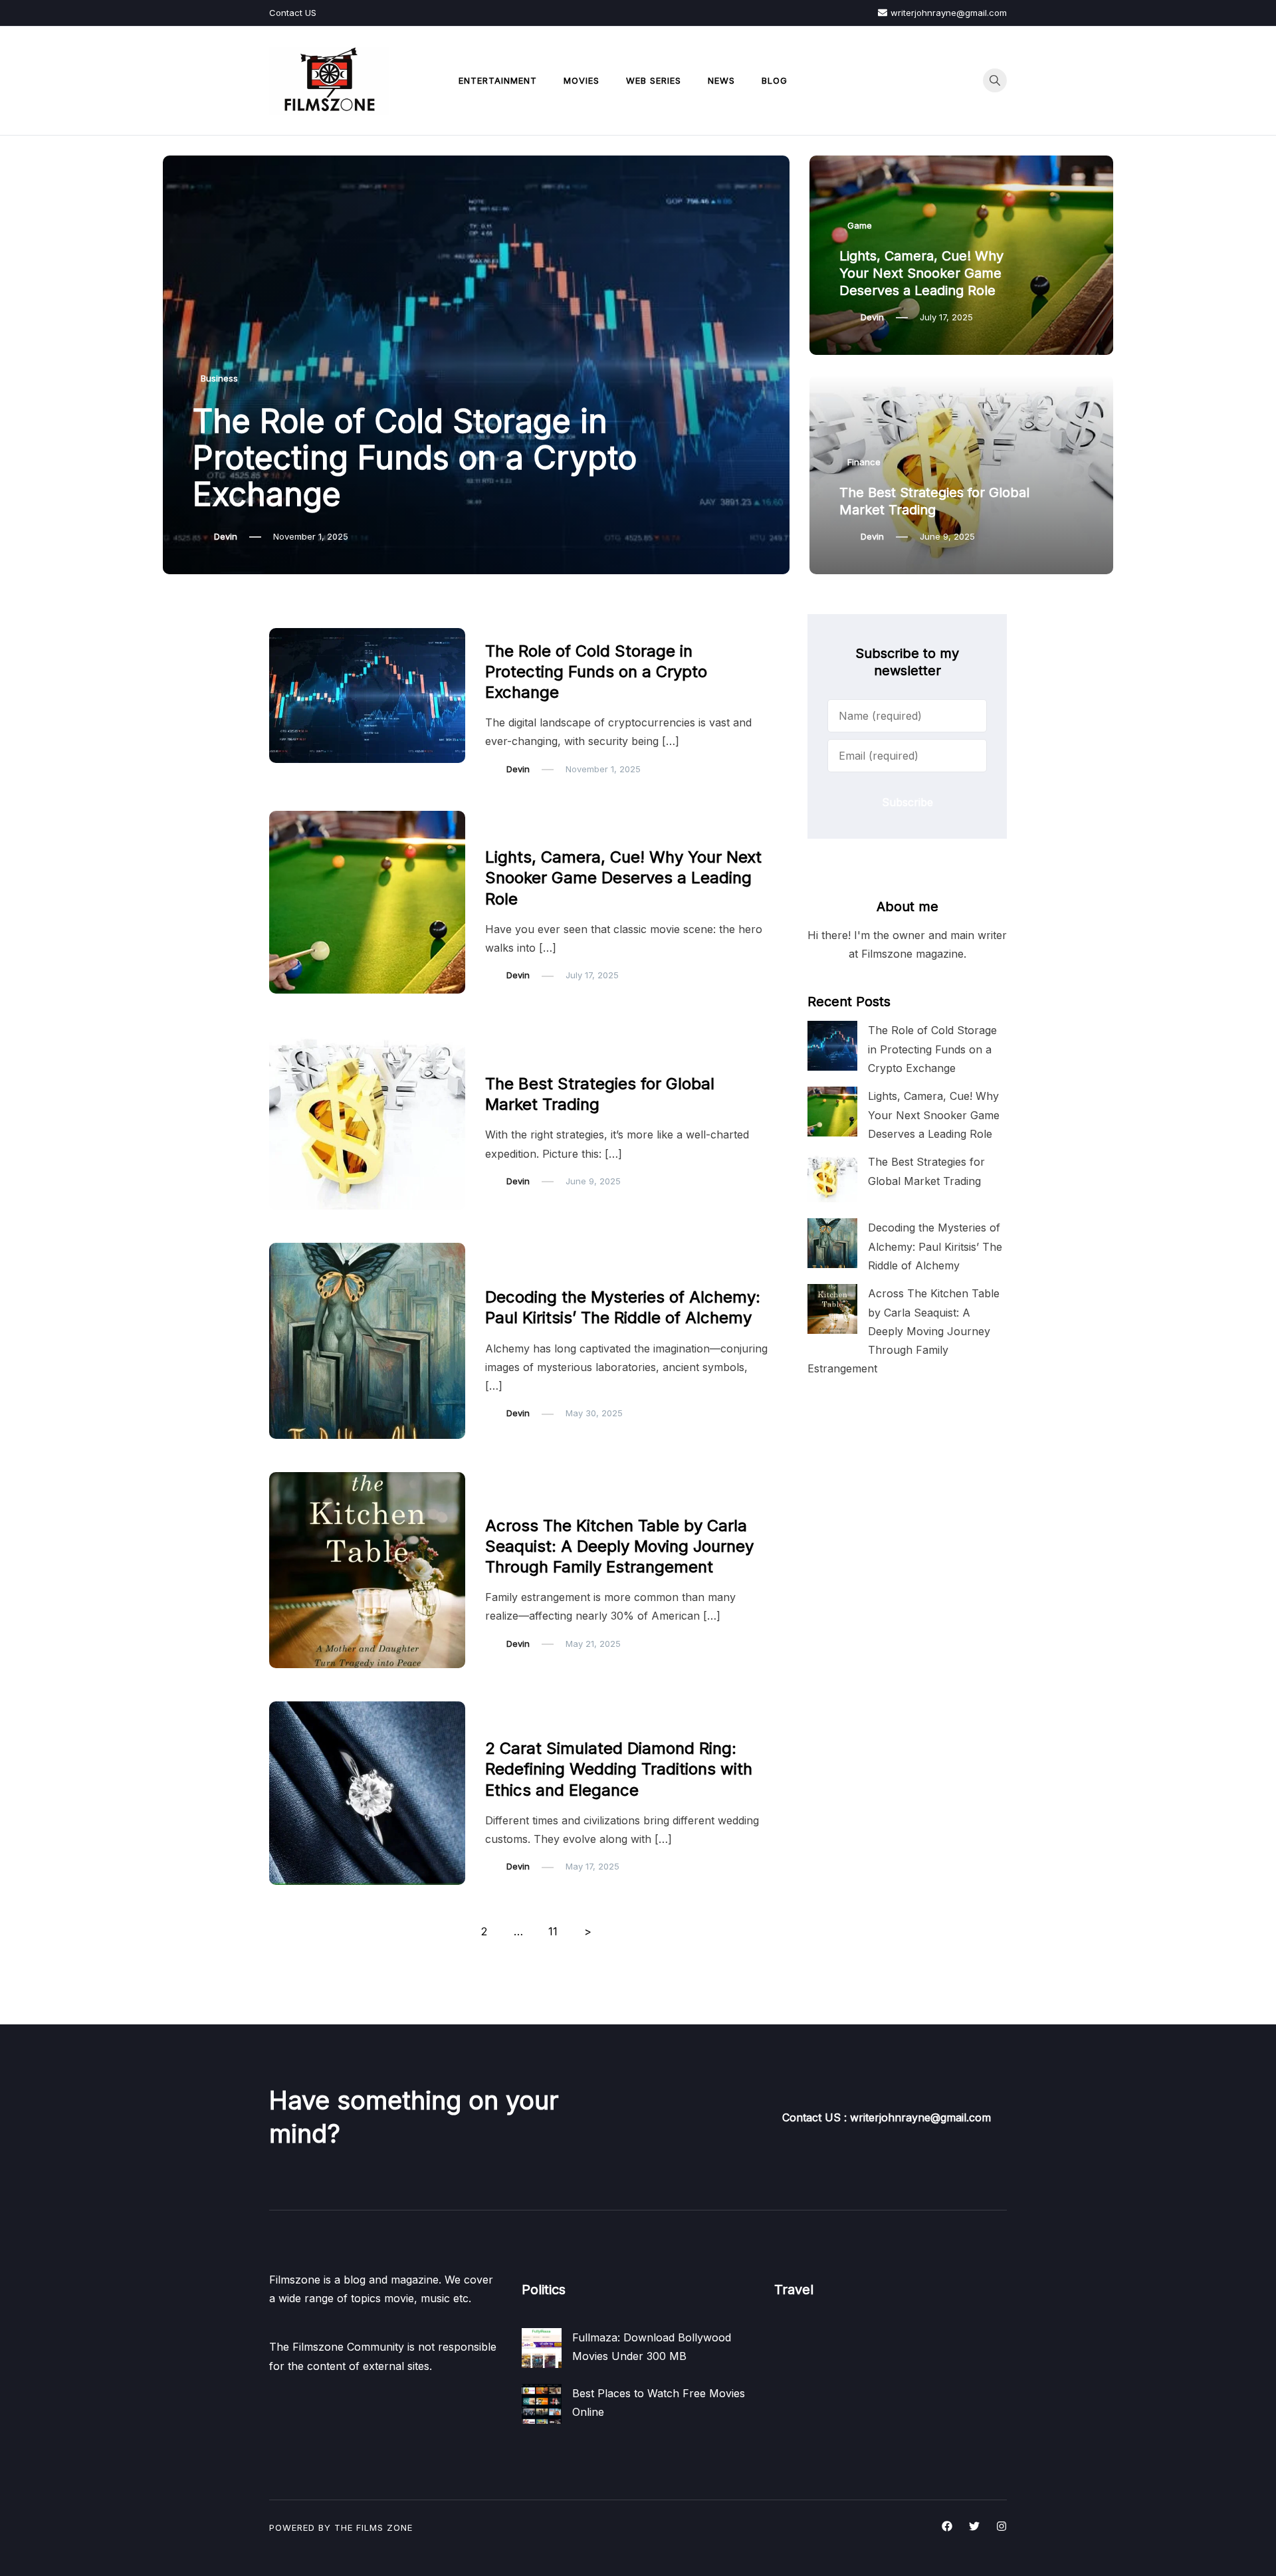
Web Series (654, 80)
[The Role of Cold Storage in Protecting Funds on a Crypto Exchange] (832, 1046)
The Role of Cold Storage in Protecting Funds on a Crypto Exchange (415, 458)
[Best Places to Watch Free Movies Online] (542, 2404)
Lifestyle (510, 1499)
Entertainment (498, 80)
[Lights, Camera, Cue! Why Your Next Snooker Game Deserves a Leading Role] (832, 1112)
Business (219, 378)
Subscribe (907, 802)
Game (860, 225)
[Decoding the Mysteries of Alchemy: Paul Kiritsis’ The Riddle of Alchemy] (832, 1243)
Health (506, 1270)
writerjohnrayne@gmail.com (949, 13)
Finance (864, 462)
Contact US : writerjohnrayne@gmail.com (887, 2117)
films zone (384, 2527)
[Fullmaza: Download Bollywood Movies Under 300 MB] (542, 2348)
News (721, 80)
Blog (775, 80)
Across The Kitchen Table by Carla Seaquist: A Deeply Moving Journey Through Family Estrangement (619, 1546)
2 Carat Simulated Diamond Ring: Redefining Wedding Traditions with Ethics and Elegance (619, 1769)
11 (553, 1931)
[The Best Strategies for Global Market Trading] (832, 1177)
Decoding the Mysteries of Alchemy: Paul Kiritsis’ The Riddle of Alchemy (935, 1246)
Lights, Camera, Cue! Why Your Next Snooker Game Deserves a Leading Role (921, 273)
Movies (582, 80)
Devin (226, 536)
